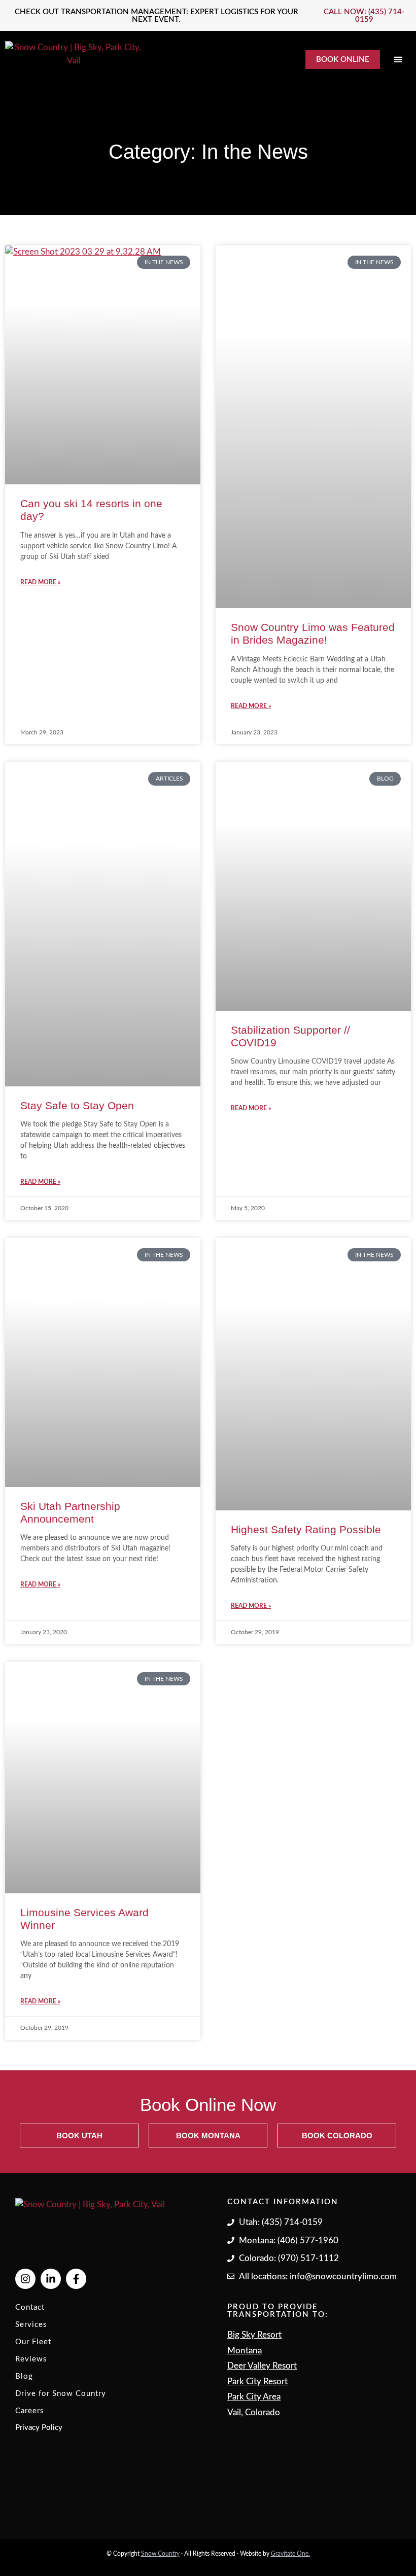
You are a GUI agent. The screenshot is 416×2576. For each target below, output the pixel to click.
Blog (24, 2376)
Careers (30, 2411)
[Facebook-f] (76, 2279)
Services (31, 2325)
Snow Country (160, 2554)
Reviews (31, 2359)
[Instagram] (25, 2279)
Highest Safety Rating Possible (306, 1529)
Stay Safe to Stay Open (77, 1105)
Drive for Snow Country (61, 2394)
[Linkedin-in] (51, 2279)
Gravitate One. (290, 2554)
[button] (398, 60)
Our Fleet (33, 2342)
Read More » (40, 582)
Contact (30, 2307)
